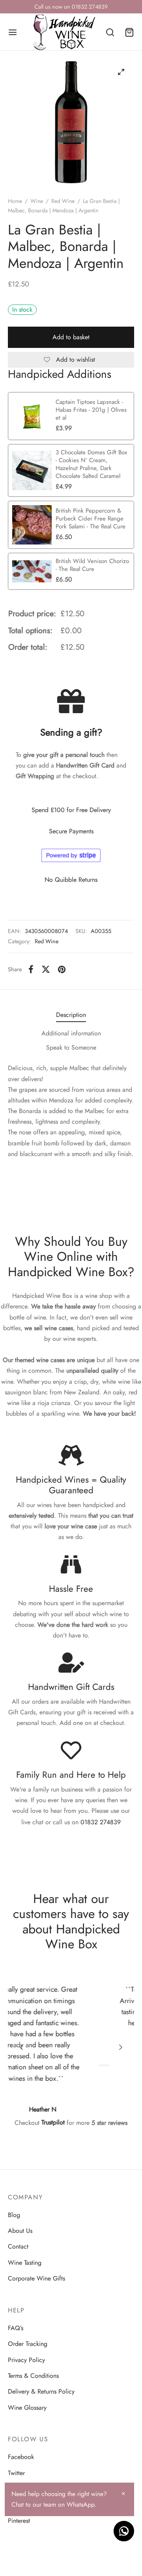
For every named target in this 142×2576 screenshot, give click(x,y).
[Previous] (21, 2047)
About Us (20, 2231)
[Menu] (13, 32)
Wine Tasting (25, 2263)
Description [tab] (71, 1015)
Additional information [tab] (71, 1033)
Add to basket (71, 337)
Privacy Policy (26, 2360)
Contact (18, 2246)
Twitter (16, 2473)
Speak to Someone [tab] (71, 1047)
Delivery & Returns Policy (41, 2391)
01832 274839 (101, 1822)
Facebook (21, 2457)
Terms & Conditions (33, 2376)
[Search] (110, 32)
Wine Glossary (27, 2408)
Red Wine (63, 201)
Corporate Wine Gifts (36, 2278)
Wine (37, 201)
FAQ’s (16, 2328)
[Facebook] (31, 969)
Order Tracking (28, 2344)
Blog (14, 2215)
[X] (46, 969)
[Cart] (129, 32)
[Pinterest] (62, 969)
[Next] (121, 2047)
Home (15, 201)
